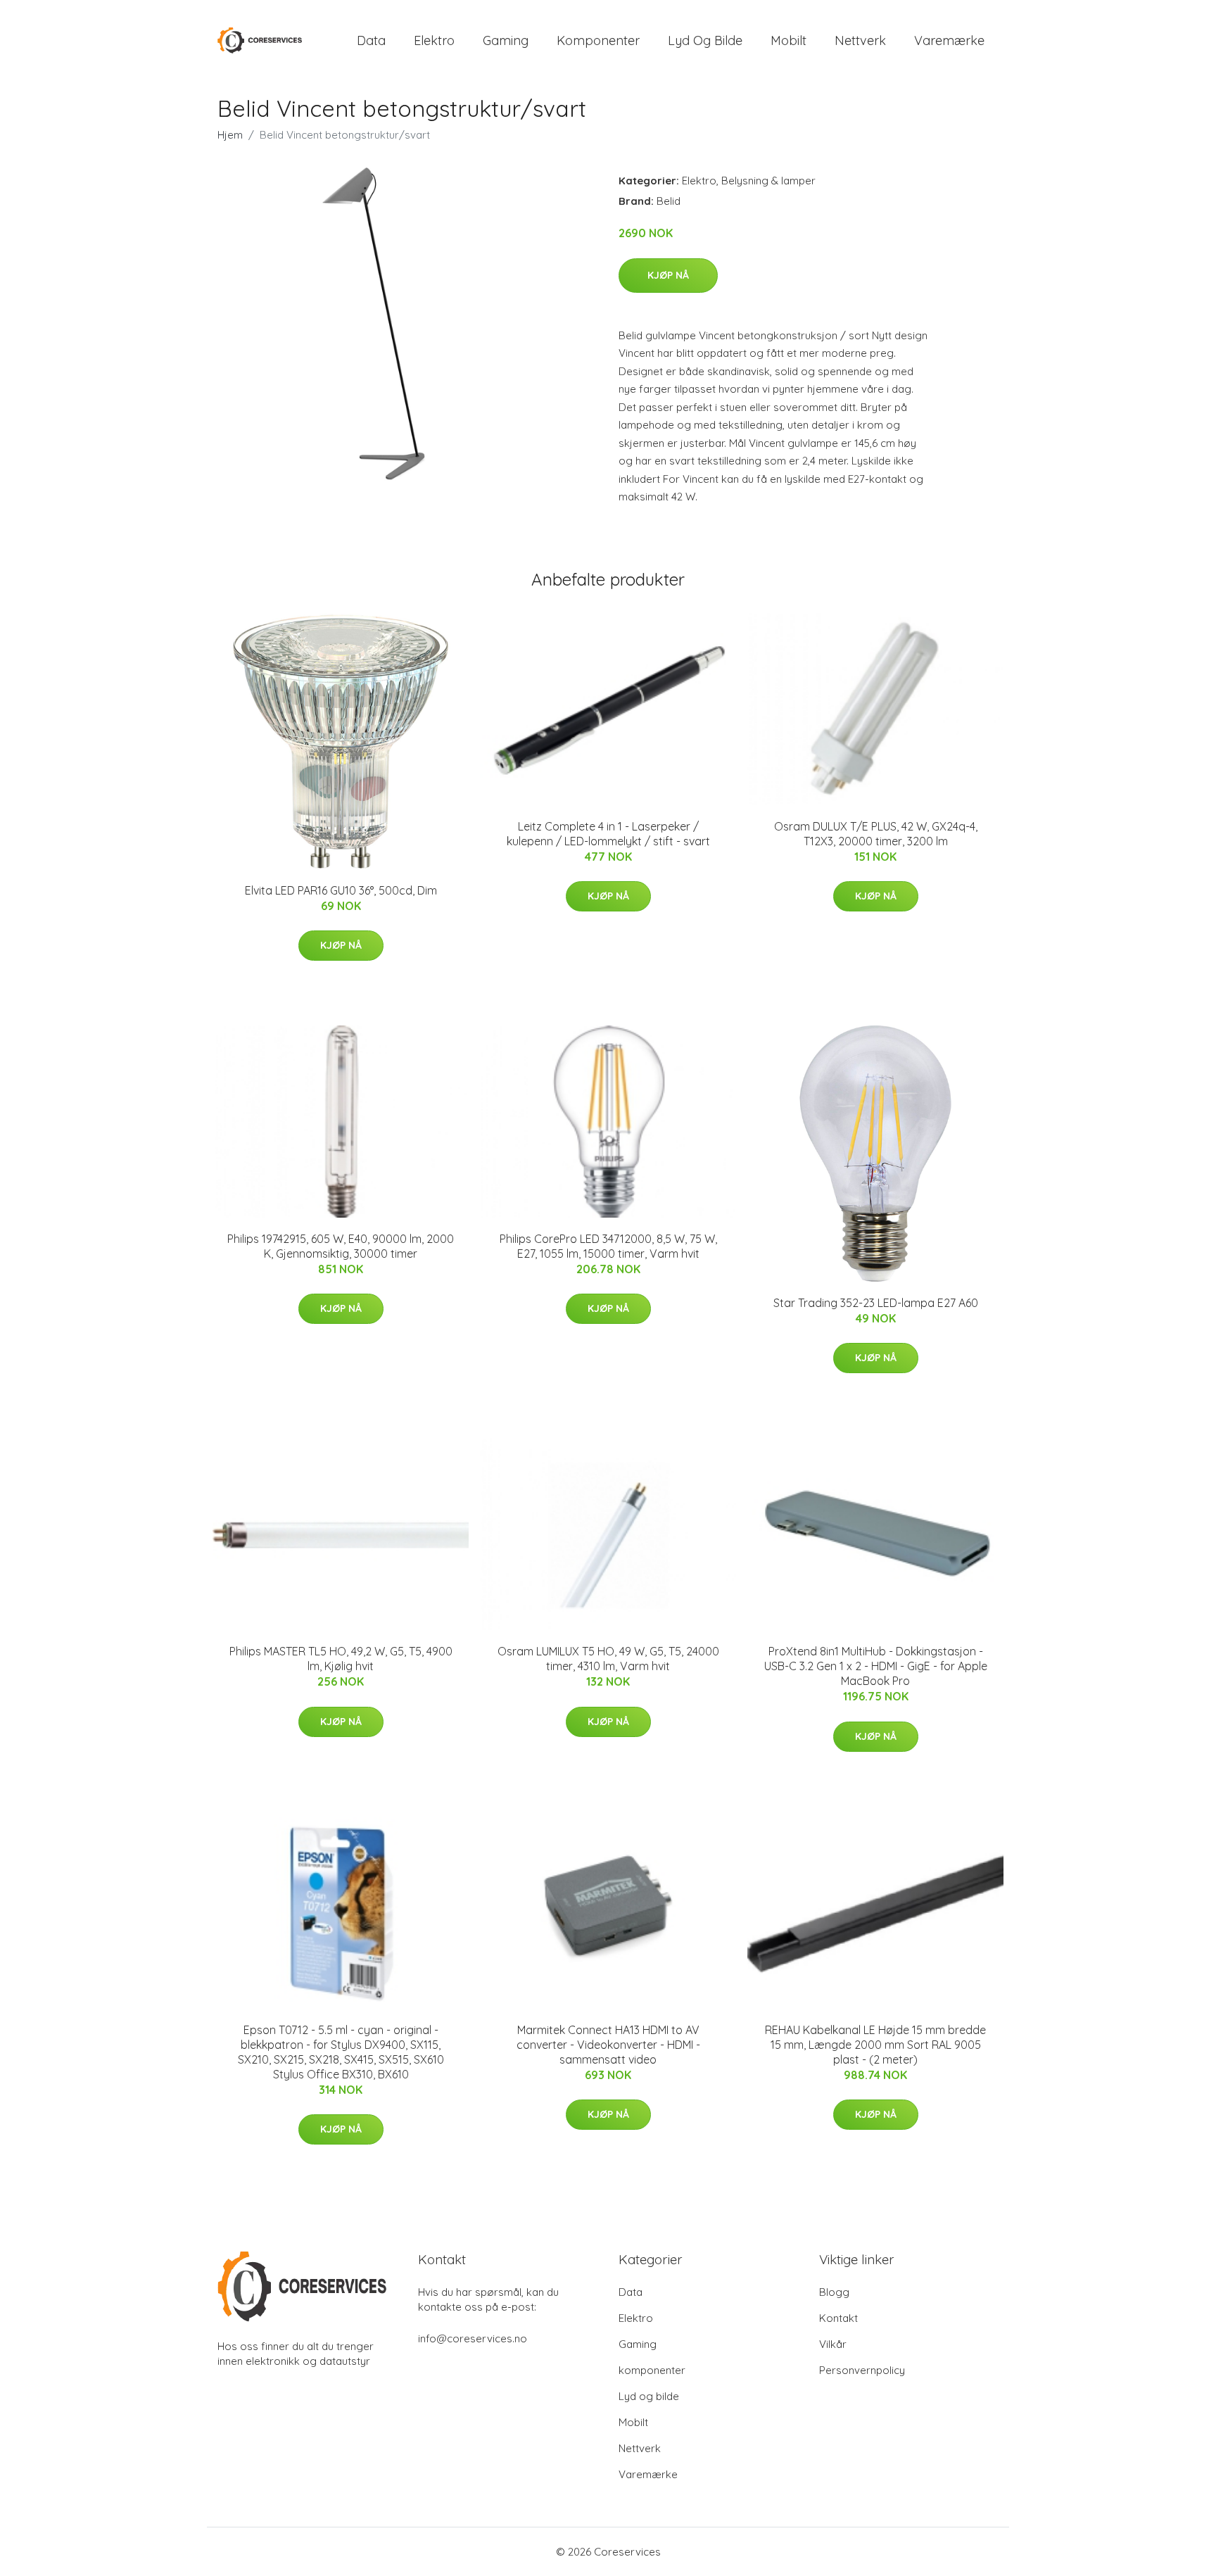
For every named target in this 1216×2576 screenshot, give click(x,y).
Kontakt (838, 2318)
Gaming (506, 40)
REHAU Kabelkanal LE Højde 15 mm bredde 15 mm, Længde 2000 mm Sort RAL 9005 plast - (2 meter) (875, 2045)
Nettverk (860, 40)
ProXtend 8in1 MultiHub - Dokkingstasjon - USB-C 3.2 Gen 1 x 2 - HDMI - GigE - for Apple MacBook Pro (876, 1666)
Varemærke (949, 40)
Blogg (834, 2292)
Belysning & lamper (768, 181)
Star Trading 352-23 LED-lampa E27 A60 (876, 1303)
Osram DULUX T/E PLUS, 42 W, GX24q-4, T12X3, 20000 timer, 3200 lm (876, 834)
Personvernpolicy (862, 2370)
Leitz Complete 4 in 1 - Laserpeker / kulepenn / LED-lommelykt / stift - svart (608, 834)
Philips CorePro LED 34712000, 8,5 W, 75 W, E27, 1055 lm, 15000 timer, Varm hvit (608, 1246)
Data (371, 40)
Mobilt (788, 40)
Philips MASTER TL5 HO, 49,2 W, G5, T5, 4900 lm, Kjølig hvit (341, 1659)
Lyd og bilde (705, 40)
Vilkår (833, 2344)
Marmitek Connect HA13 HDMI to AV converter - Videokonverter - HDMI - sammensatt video (608, 2045)
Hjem (230, 135)
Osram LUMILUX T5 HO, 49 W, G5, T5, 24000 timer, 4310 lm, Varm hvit (608, 1659)
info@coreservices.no (473, 2338)
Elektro (434, 40)
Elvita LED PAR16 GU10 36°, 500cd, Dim (341, 890)
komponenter (598, 40)
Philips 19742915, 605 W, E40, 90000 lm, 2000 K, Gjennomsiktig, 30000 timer (341, 1246)
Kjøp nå (668, 275)
